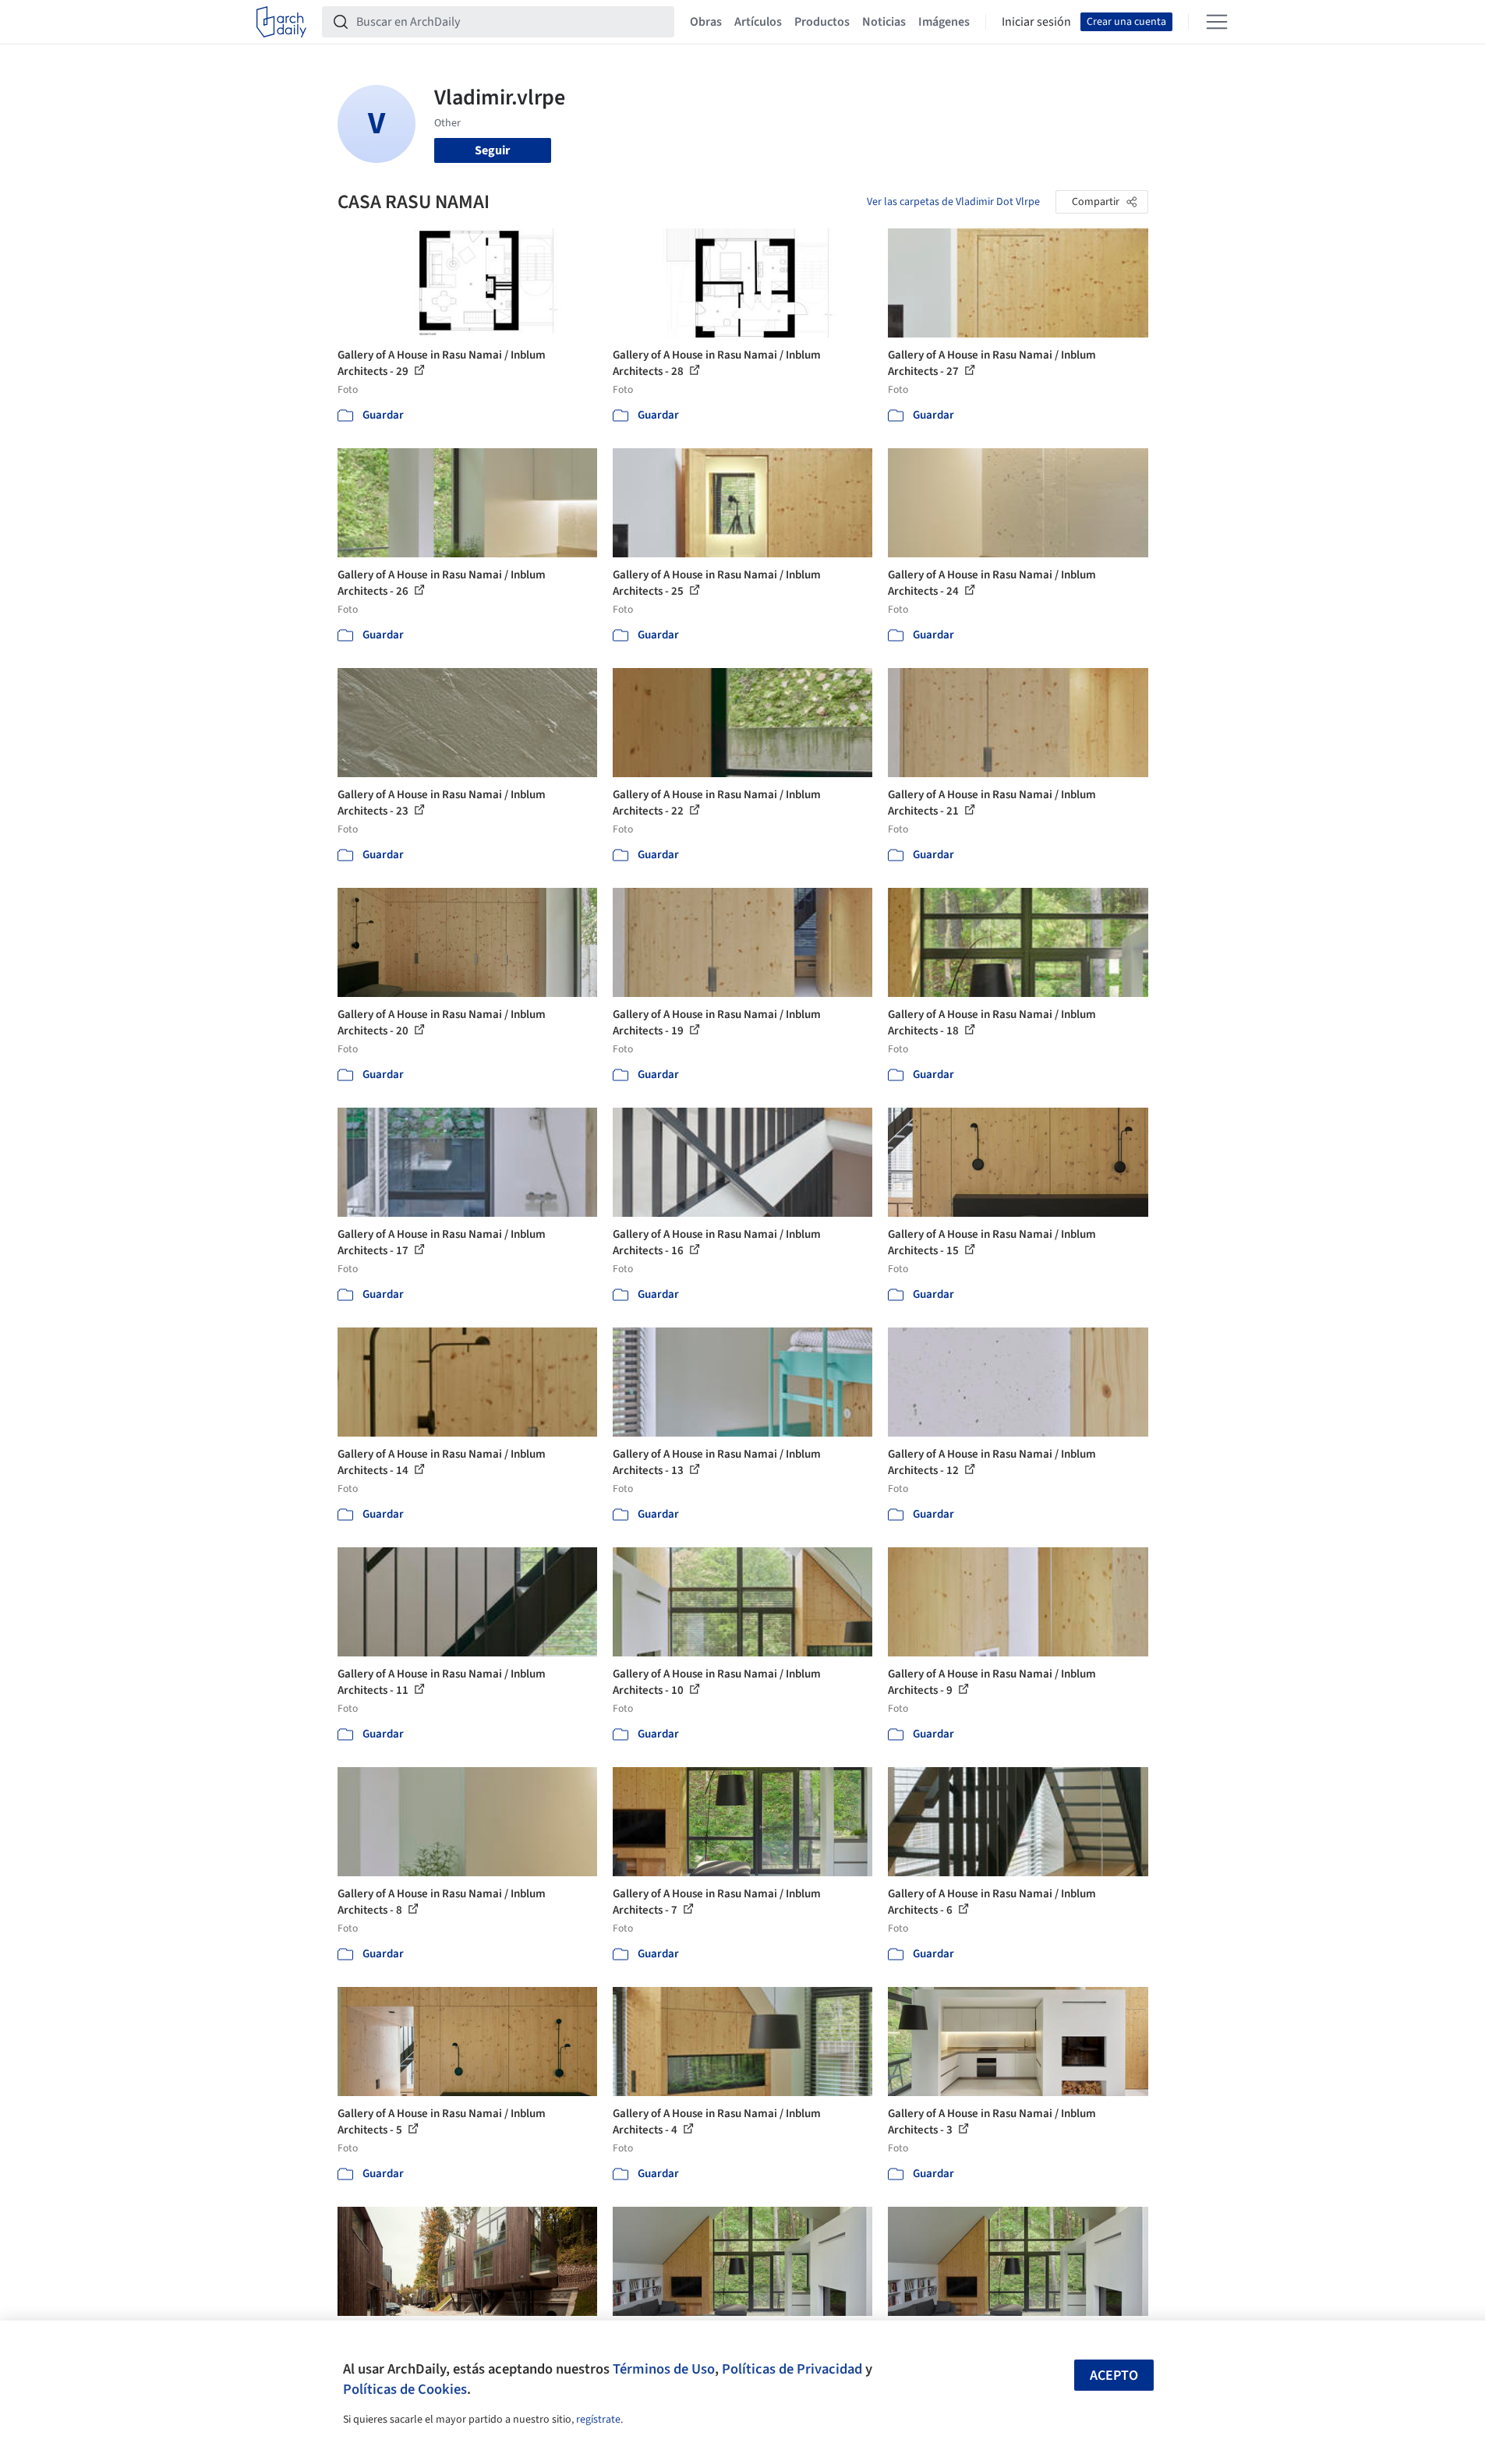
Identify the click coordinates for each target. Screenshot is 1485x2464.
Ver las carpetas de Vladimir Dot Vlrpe (953, 202)
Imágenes (944, 22)
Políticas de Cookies (405, 2389)
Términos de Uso (664, 2369)
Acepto (1114, 2376)
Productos (822, 22)
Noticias (884, 22)
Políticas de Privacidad (792, 2369)
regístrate (598, 2420)
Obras (706, 22)
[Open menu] (1217, 22)
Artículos (758, 22)
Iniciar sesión (1036, 22)
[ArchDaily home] (281, 22)
